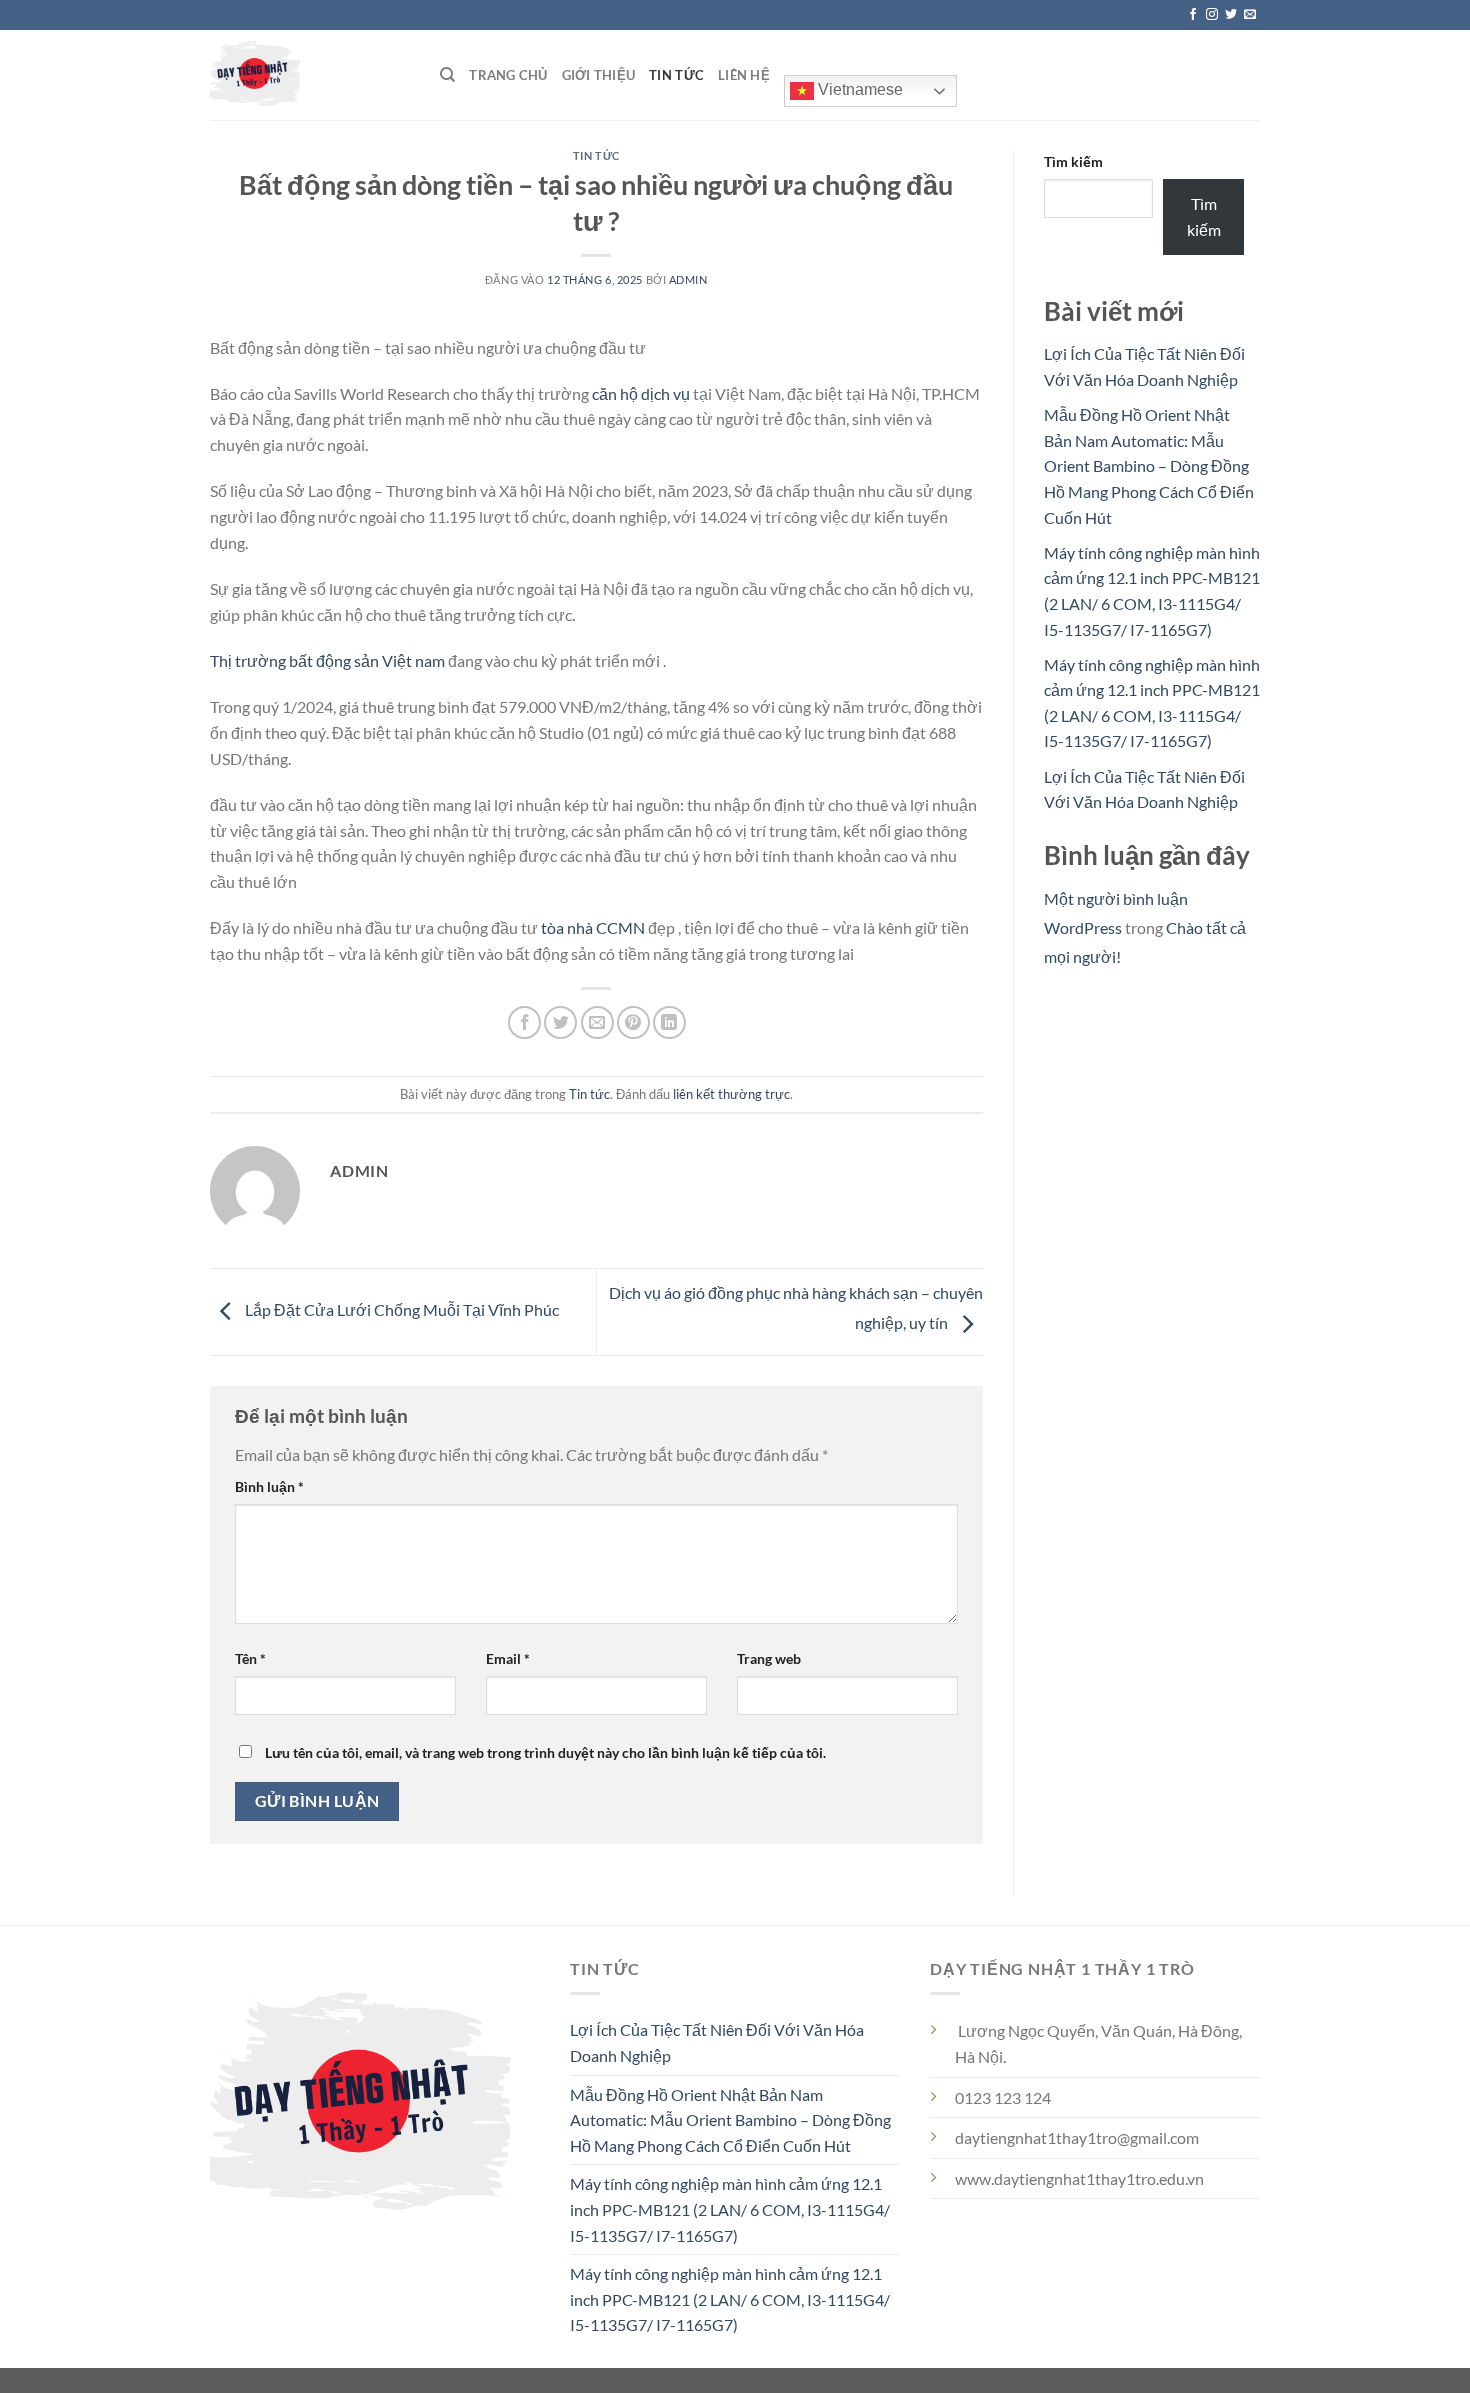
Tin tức (676, 75)
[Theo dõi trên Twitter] (1231, 15)
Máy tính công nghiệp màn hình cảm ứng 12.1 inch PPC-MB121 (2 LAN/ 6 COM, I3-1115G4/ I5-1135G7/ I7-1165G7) (730, 2209)
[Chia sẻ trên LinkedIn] (669, 1022)
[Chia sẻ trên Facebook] (524, 1022)
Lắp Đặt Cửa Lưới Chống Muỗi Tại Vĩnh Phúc (400, 1309)
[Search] (447, 75)
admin (688, 279)
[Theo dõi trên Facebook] (1193, 15)
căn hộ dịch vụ (641, 393)
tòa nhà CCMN (593, 927)
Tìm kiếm (1073, 161)
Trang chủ (508, 75)
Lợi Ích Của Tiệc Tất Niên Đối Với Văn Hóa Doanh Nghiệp (717, 2042)
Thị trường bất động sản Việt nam (327, 660)
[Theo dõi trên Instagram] (1212, 15)
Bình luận (269, 1486)
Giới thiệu (599, 75)
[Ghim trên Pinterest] (633, 1022)
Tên (250, 1658)
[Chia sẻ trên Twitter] (560, 1022)
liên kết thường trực (731, 1094)
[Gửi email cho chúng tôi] (1250, 15)
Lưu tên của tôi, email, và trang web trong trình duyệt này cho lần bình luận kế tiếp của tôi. (545, 1752)
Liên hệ (744, 75)
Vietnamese (858, 89)
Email (508, 1658)
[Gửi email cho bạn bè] (597, 1022)
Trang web (769, 1658)
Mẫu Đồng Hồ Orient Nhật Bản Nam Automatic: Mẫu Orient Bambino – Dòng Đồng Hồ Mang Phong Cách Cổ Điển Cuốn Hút (1149, 465)
